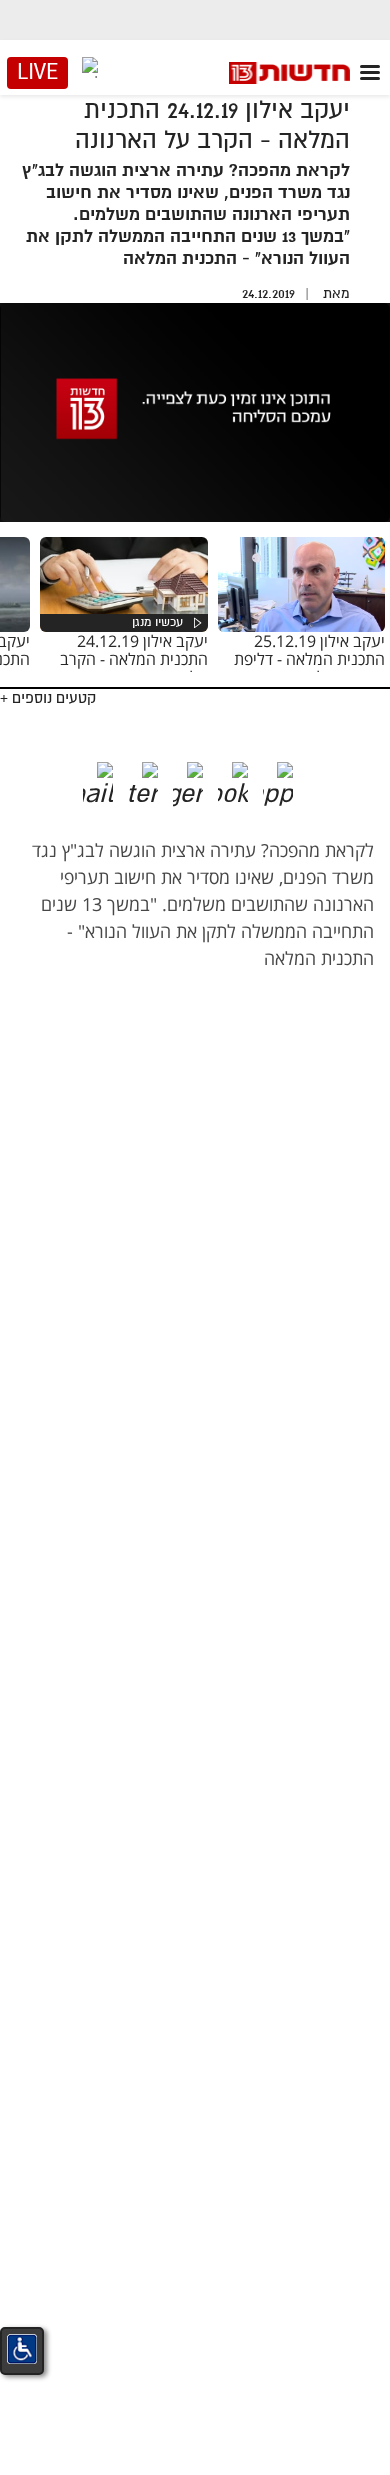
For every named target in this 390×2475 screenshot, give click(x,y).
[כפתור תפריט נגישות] (22, 2349)
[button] (293, 777)
